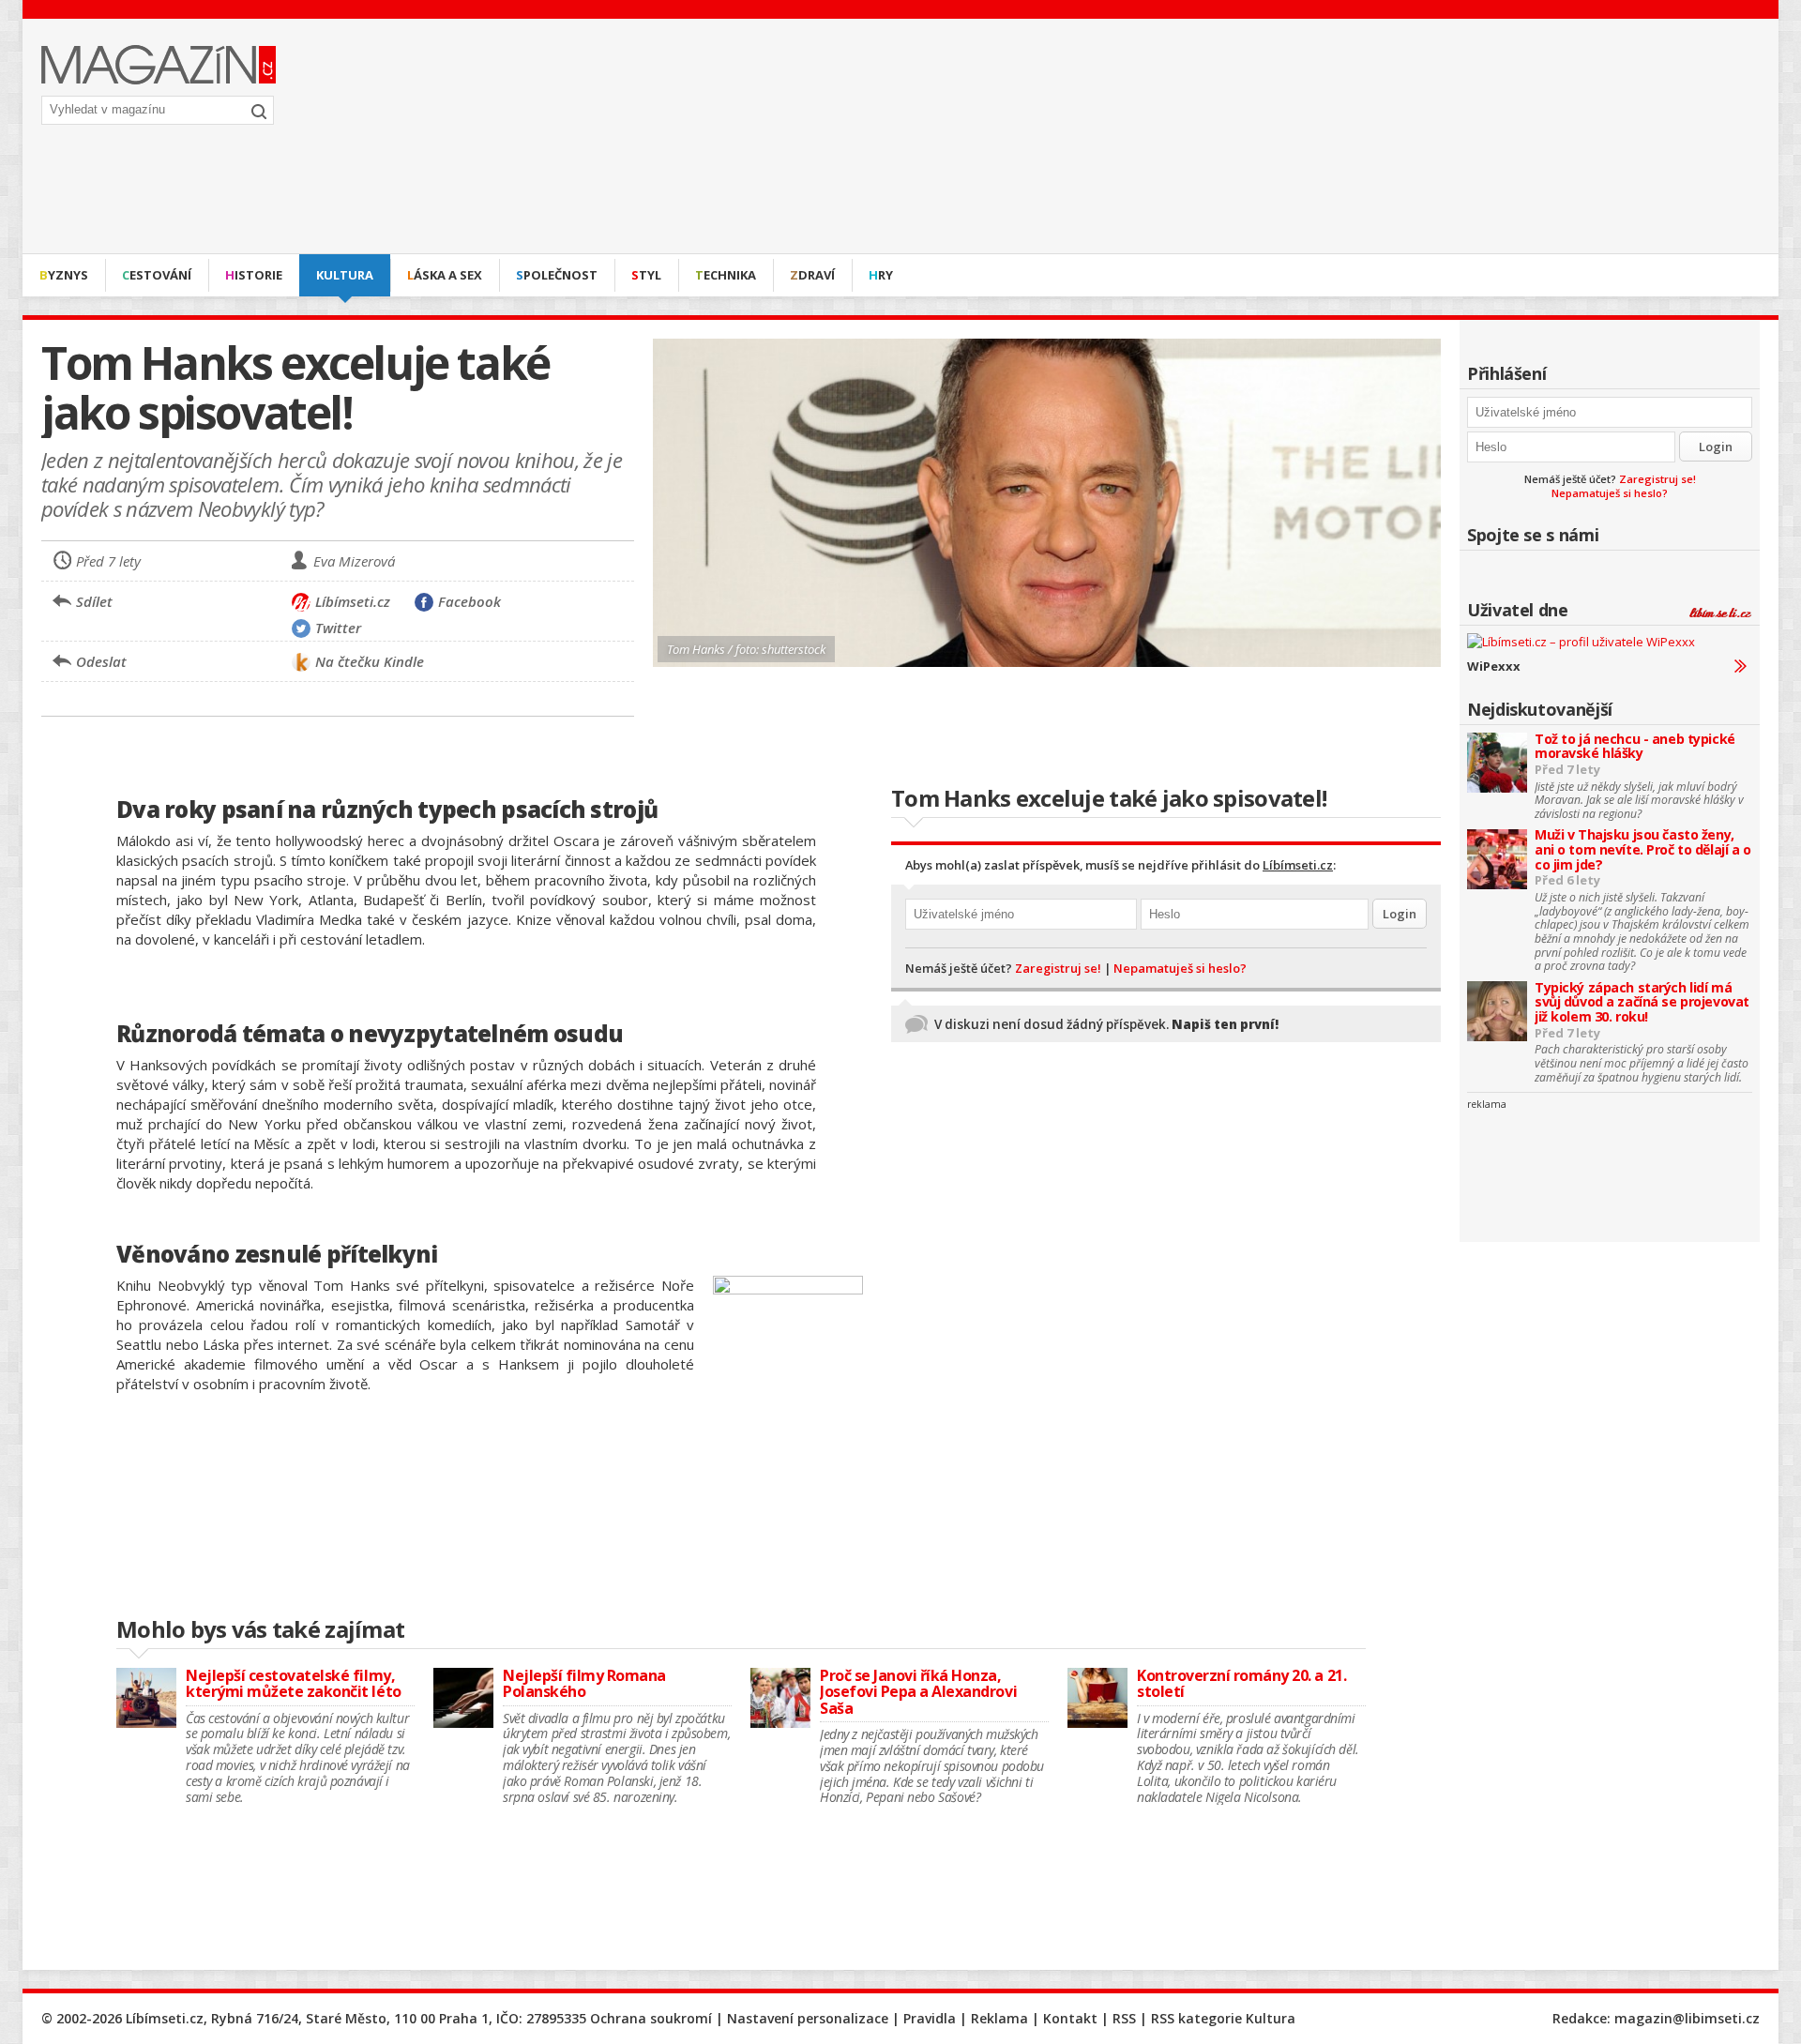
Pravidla (930, 2018)
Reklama (999, 2018)
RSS (1124, 2018)
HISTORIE (254, 275)
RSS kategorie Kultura (1223, 2018)
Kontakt (1070, 2018)
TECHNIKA (726, 275)
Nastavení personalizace (808, 2018)
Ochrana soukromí (651, 2018)
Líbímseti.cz (1298, 865)
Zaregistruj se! (1657, 479)
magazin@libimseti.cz (1687, 2018)
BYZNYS (64, 275)
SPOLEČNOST (557, 275)
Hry (881, 275)
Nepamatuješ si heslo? (1610, 493)
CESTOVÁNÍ (157, 275)
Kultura (345, 275)
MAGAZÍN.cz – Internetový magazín (159, 65)
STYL (646, 275)
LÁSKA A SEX (445, 275)
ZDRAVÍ (812, 275)
